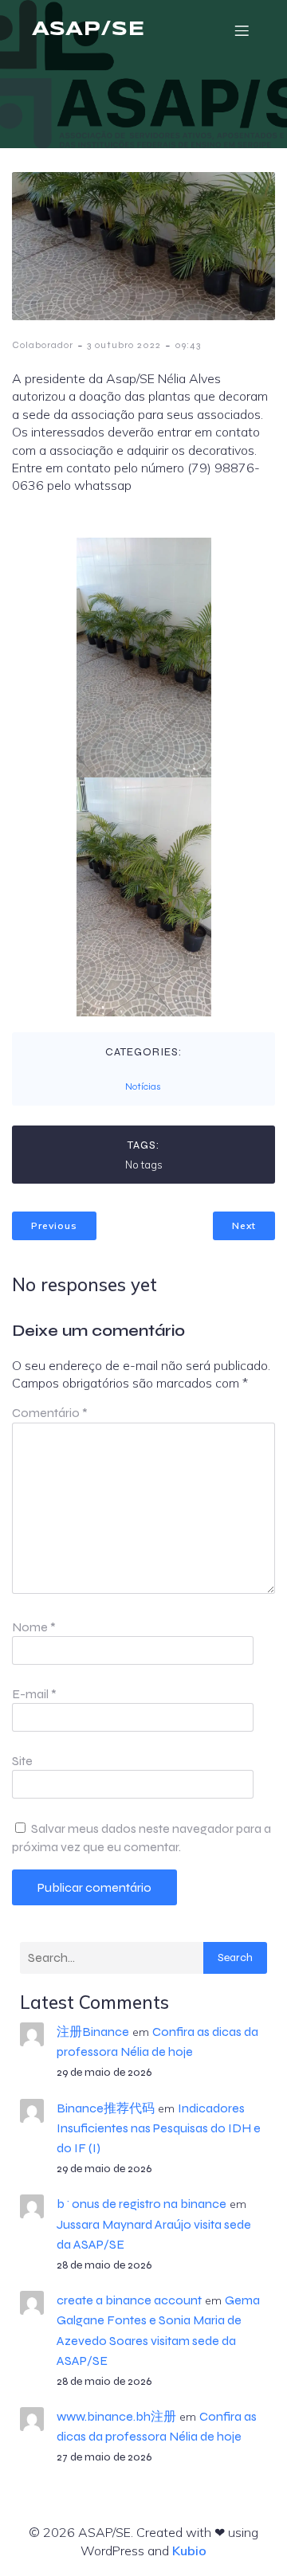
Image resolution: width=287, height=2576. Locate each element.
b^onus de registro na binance (142, 2204)
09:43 (188, 345)
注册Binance (93, 2032)
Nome (34, 1627)
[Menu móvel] (242, 30)
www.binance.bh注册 (116, 2416)
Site (22, 1761)
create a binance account (129, 2300)
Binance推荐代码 (106, 2108)
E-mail (34, 1694)
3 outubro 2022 (124, 345)
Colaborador (43, 345)
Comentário (50, 1413)
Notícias (143, 1086)
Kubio (189, 2551)
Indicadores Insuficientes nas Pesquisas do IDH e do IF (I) (159, 2128)
